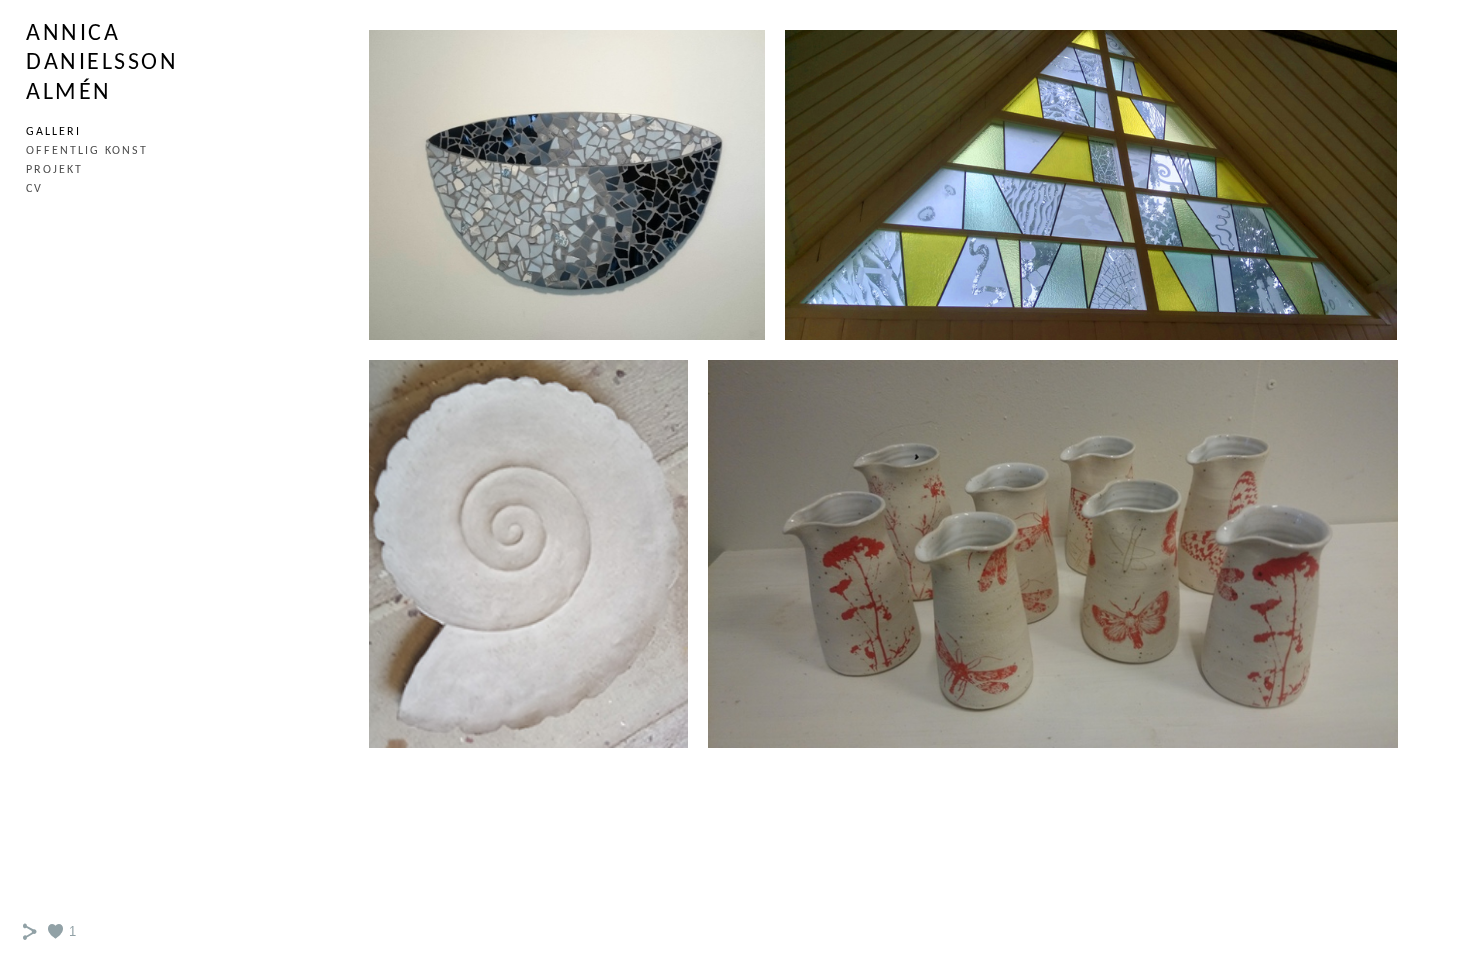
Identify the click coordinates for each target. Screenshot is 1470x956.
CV (34, 189)
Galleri (53, 132)
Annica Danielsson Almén (102, 63)
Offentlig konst (87, 151)
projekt (54, 170)
